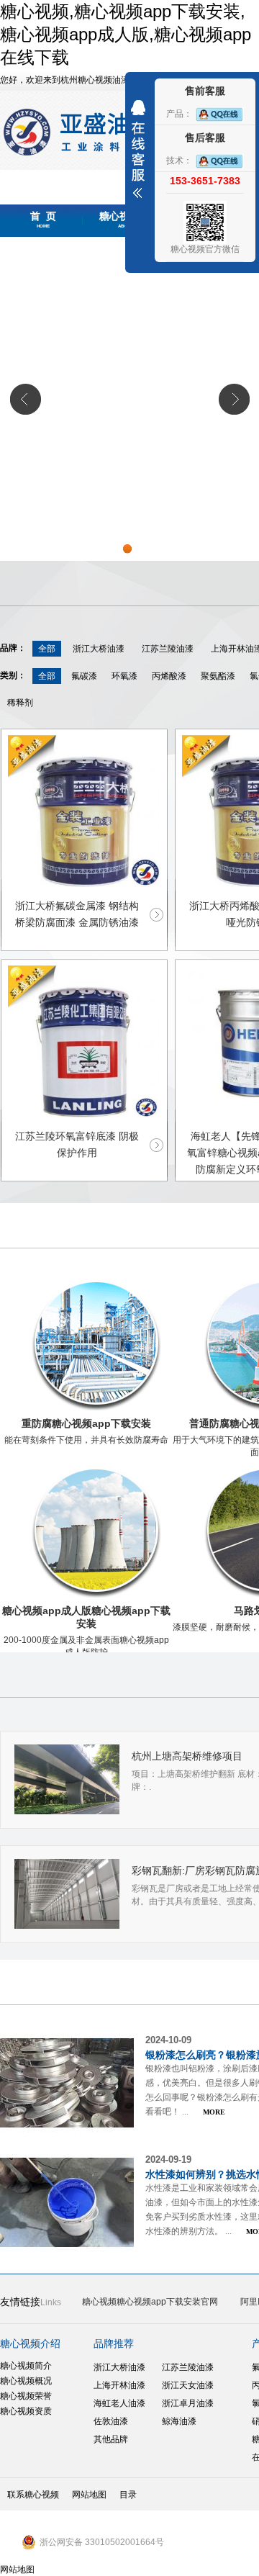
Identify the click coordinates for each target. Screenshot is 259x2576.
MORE (214, 2112)
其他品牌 (111, 2439)
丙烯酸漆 (169, 676)
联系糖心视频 (33, 2495)
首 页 (43, 220)
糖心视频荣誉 (26, 2396)
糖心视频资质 (26, 2411)
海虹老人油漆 (119, 2403)
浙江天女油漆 (188, 2385)
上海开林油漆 (119, 2385)
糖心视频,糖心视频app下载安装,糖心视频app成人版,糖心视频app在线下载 (126, 34)
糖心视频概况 (26, 2381)
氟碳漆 (84, 676)
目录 (128, 2495)
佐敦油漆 (111, 2421)
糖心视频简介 (26, 2366)
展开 (138, 149)
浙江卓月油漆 (188, 2403)
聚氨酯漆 (218, 676)
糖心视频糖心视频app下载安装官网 (150, 2302)
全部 (47, 649)
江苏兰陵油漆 (168, 649)
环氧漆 (124, 676)
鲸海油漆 (179, 2421)
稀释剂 (20, 703)
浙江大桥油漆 (99, 649)
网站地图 (89, 2495)
